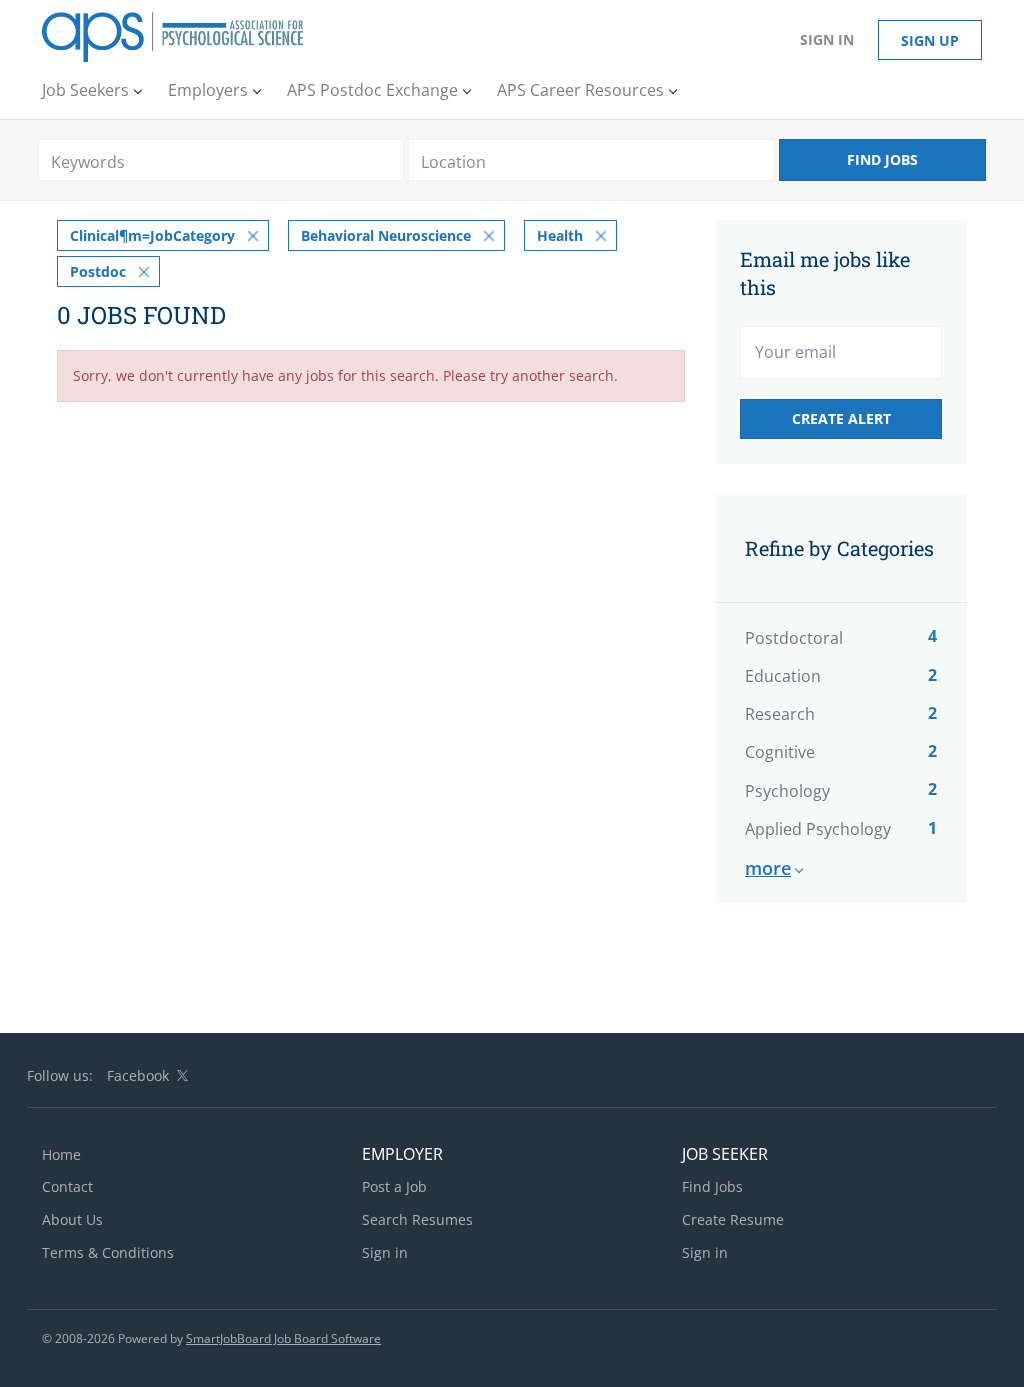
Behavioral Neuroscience (386, 235)
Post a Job (394, 1186)
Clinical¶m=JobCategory (152, 235)
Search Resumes (417, 1219)
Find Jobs (882, 159)
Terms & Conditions (108, 1252)
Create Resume (733, 1219)
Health (560, 235)
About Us (72, 1219)
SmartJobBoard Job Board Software (283, 1338)
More (768, 868)
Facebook (138, 1075)
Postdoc (98, 271)
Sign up (930, 40)
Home (61, 1154)
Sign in (827, 39)
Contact (67, 1186)
